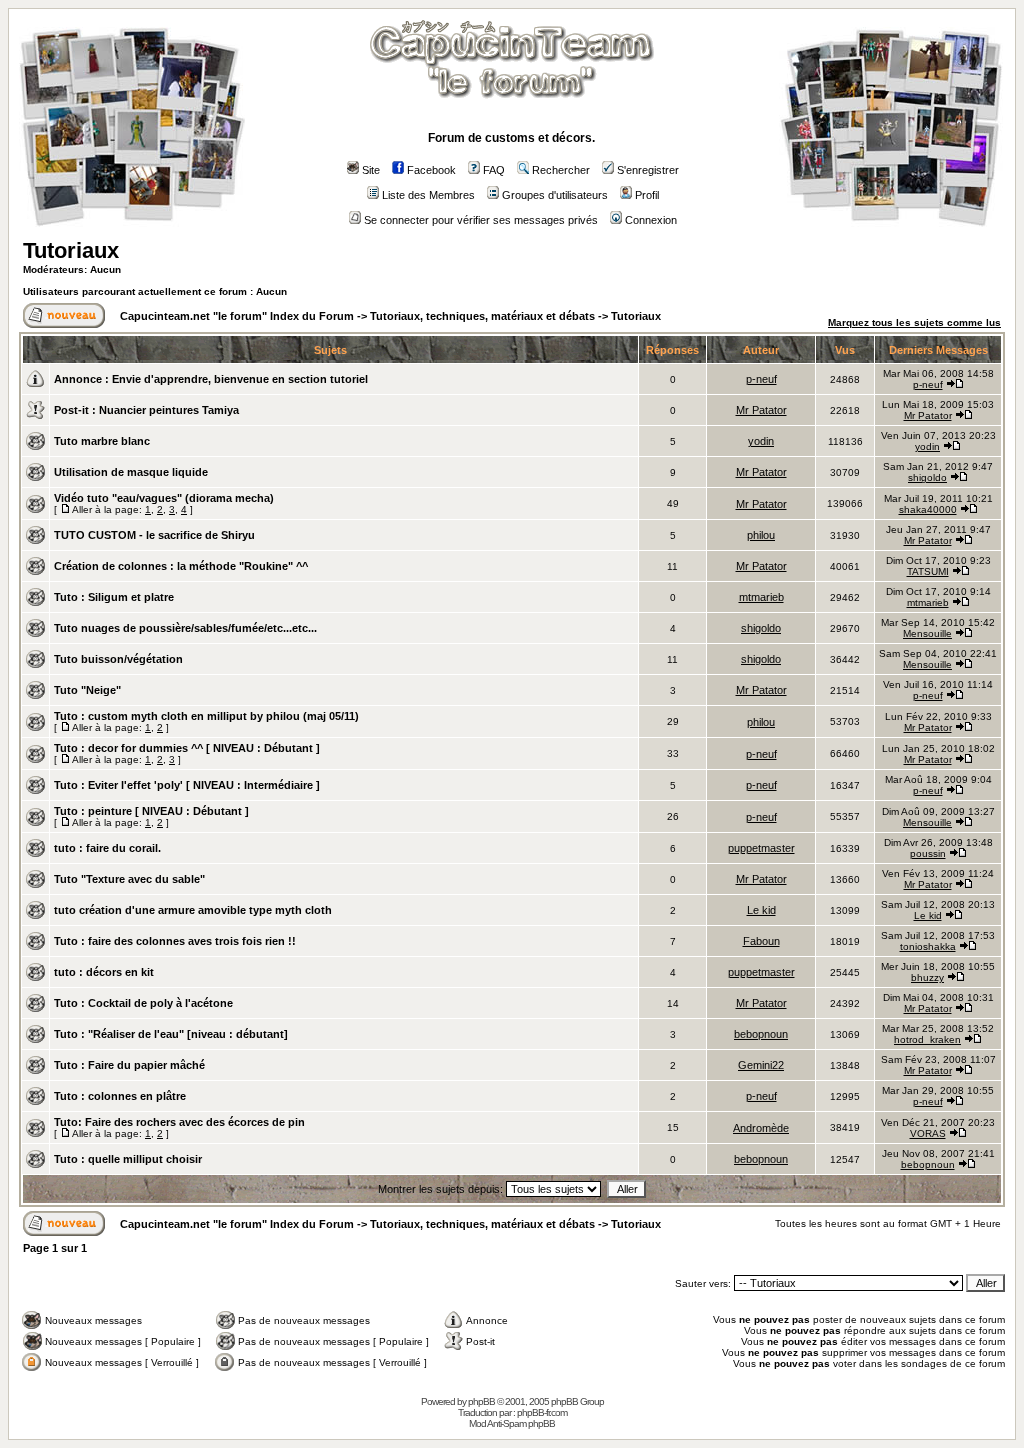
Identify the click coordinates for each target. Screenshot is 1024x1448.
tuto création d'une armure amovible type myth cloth (193, 910)
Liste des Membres (428, 195)
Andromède (761, 1128)
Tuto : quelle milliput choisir (128, 1159)
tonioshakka (928, 946)
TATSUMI (928, 571)
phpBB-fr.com (542, 1412)
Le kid (761, 910)
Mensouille (927, 633)
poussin (928, 853)
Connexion (651, 220)
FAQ (494, 170)
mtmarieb (761, 597)
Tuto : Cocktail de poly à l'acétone (143, 1003)
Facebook (431, 170)
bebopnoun (761, 1034)
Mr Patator (761, 410)
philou (761, 535)
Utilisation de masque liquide (131, 472)
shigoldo (927, 477)
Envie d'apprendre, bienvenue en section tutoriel (240, 379)
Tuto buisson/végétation (118, 659)
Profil (647, 195)
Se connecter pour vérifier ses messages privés (481, 220)
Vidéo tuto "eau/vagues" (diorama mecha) (164, 498)
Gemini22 (761, 1065)
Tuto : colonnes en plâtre (120, 1096)
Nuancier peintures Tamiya (169, 410)
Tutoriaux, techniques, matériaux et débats (482, 316)
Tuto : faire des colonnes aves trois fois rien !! (175, 941)
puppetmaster (761, 848)
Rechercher (561, 170)
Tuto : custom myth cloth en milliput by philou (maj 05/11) (206, 716)
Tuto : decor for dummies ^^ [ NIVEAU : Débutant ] (187, 748)
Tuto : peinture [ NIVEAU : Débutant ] (151, 811)
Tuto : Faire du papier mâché (129, 1065)
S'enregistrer (648, 170)
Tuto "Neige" (87, 690)
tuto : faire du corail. (107, 848)
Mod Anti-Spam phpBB (512, 1423)
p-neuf (761, 379)
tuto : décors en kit (104, 972)
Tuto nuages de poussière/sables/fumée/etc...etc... (185, 628)
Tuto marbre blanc (102, 441)
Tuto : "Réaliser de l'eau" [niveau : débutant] (171, 1034)
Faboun (761, 941)
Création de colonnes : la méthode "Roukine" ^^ (181, 566)
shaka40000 (928, 509)
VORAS (928, 1133)
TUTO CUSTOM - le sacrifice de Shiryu (154, 535)
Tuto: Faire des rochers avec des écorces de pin (179, 1122)
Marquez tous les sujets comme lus (914, 322)
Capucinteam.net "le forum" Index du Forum (237, 316)
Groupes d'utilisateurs (555, 195)
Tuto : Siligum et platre (114, 597)
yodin (761, 441)
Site (371, 170)
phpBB (481, 1401)
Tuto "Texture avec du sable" (129, 879)
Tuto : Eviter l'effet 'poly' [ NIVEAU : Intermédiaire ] (187, 785)
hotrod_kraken (927, 1039)
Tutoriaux (71, 250)
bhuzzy (927, 977)
